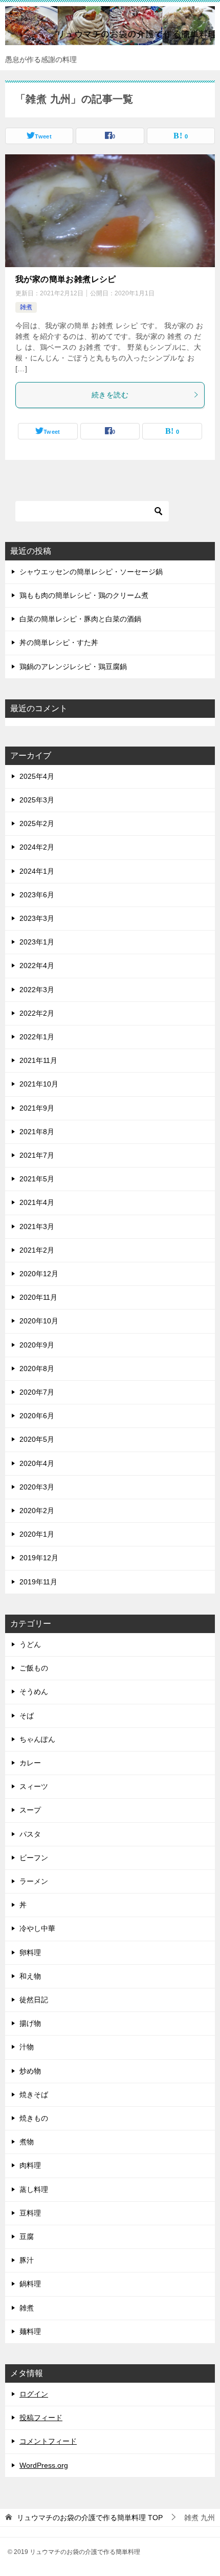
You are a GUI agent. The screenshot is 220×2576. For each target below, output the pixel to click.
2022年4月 (37, 965)
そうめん (34, 1692)
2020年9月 (37, 1345)
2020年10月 (39, 1321)
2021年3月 (37, 1226)
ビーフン (34, 1858)
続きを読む (110, 395)
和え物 (30, 1976)
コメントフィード (48, 2441)
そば (27, 1716)
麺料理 (30, 2331)
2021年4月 (37, 1202)
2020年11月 (38, 1297)
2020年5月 (37, 1439)
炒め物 (30, 2071)
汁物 (27, 2047)
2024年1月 (37, 871)
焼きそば (34, 2095)
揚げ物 (30, 2023)
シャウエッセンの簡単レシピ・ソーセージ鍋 (91, 572)
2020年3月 (37, 1487)
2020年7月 (37, 1392)
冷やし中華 (37, 1928)
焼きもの (34, 2118)
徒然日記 (34, 2000)
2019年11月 (38, 1582)
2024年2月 (37, 847)
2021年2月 (37, 1250)
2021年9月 (37, 1108)
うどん (30, 1644)
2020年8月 (37, 1368)
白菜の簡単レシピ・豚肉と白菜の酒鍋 (80, 619)
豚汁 (27, 2260)
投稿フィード (41, 2418)
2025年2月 (37, 823)
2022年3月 (37, 990)
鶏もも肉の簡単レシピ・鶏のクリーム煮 (84, 595)
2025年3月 (37, 800)
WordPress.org (44, 2465)
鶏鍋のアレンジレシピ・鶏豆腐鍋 (73, 667)
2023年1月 (37, 942)
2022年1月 (37, 1037)
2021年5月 (37, 1179)
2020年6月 (37, 1416)
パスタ (30, 1834)
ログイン (34, 2394)
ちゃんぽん (37, 1739)
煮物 (27, 2142)
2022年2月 (37, 1013)
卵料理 (30, 1953)
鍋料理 (30, 2284)
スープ (30, 1810)
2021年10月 (39, 1084)
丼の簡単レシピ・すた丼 (59, 642)
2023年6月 (37, 895)
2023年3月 (37, 918)
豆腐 (27, 2237)
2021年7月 (37, 1155)
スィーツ (34, 1786)
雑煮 (26, 307)
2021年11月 (38, 1060)
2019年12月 (39, 1558)
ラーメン (34, 1881)
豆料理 (30, 2213)
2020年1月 (37, 1534)
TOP (90, 2518)
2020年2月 (37, 1511)
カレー (30, 1763)
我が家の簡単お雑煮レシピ (66, 279)
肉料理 (30, 2165)
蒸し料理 (34, 2189)
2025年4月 (37, 776)
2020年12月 (39, 1274)
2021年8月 (37, 1132)
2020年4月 (37, 1463)
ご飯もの (34, 1668)
